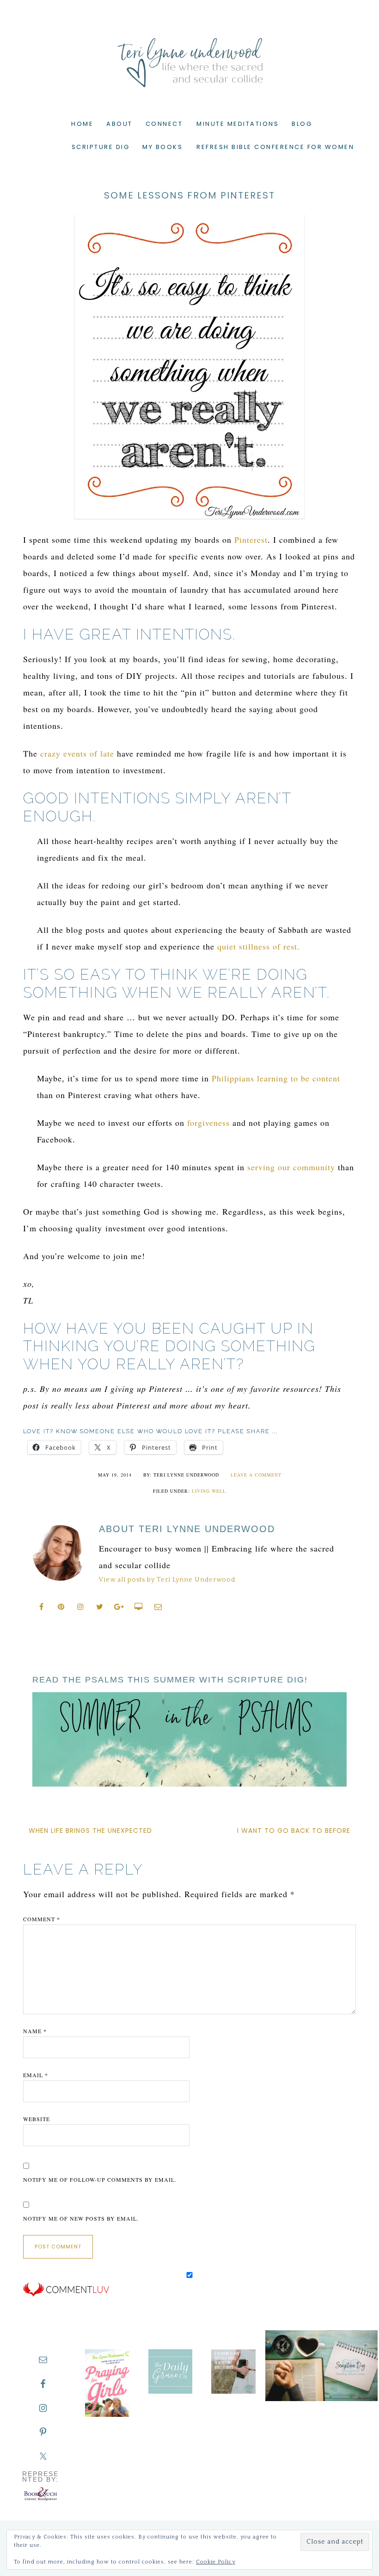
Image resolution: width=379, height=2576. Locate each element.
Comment (42, 1919)
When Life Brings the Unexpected (90, 1831)
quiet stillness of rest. (259, 946)
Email (36, 2075)
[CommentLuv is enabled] (66, 2295)
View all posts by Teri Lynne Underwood (167, 1580)
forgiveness (208, 1123)
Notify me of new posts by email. (81, 2218)
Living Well (209, 1491)
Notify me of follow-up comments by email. (100, 2179)
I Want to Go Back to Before (294, 1831)
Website (37, 2119)
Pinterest (251, 540)
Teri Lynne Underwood (189, 56)
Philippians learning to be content (276, 1078)
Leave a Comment (256, 1475)
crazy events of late (77, 753)
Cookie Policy (216, 2562)
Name (35, 2031)
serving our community (291, 1167)
